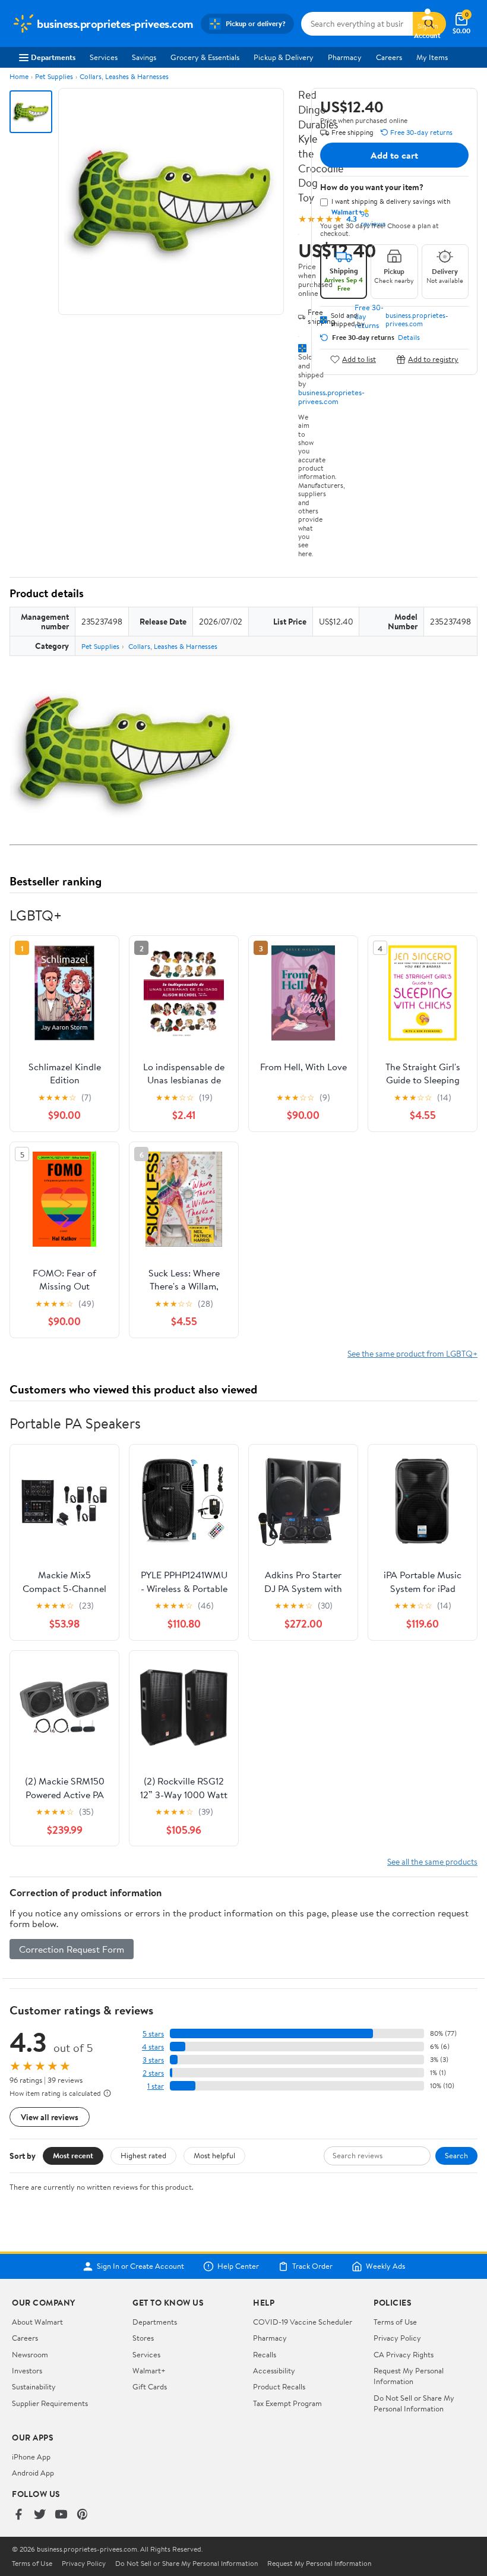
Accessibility (274, 2370)
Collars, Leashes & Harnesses (124, 76)
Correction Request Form (72, 1949)
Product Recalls (279, 2386)
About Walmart (37, 2322)
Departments (53, 57)
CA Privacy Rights (404, 2354)
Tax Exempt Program (287, 2403)
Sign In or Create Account (140, 2266)
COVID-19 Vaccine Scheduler (303, 2322)
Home (19, 76)
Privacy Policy (397, 2338)
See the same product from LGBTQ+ (412, 1353)
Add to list (359, 359)
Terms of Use (395, 2322)
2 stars (153, 2073)
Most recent (73, 2155)
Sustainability (34, 2386)
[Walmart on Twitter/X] (40, 2515)
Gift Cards (150, 2386)
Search (456, 2155)
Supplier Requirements (50, 2403)
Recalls (265, 2354)
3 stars (153, 2060)
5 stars (153, 2034)
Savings (144, 57)
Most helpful (214, 2155)
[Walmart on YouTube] (61, 2515)
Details (409, 338)
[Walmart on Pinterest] (83, 2515)
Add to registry (433, 359)
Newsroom (30, 2354)
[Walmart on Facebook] (18, 2515)
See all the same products (432, 1861)
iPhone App (31, 2457)
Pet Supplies (54, 76)
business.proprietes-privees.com (331, 397)
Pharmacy (345, 57)
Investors (27, 2370)
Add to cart (394, 155)
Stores (143, 2338)
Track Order (312, 2266)
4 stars (153, 2047)
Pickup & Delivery (284, 57)
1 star (156, 2086)
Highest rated (143, 2155)
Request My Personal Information (409, 2376)
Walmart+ (149, 2370)
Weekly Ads (385, 2266)
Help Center (238, 2266)
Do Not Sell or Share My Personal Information (414, 2403)
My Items (432, 57)
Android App (33, 2473)
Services (104, 57)
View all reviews (50, 2117)
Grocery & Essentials (205, 57)
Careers (389, 57)
